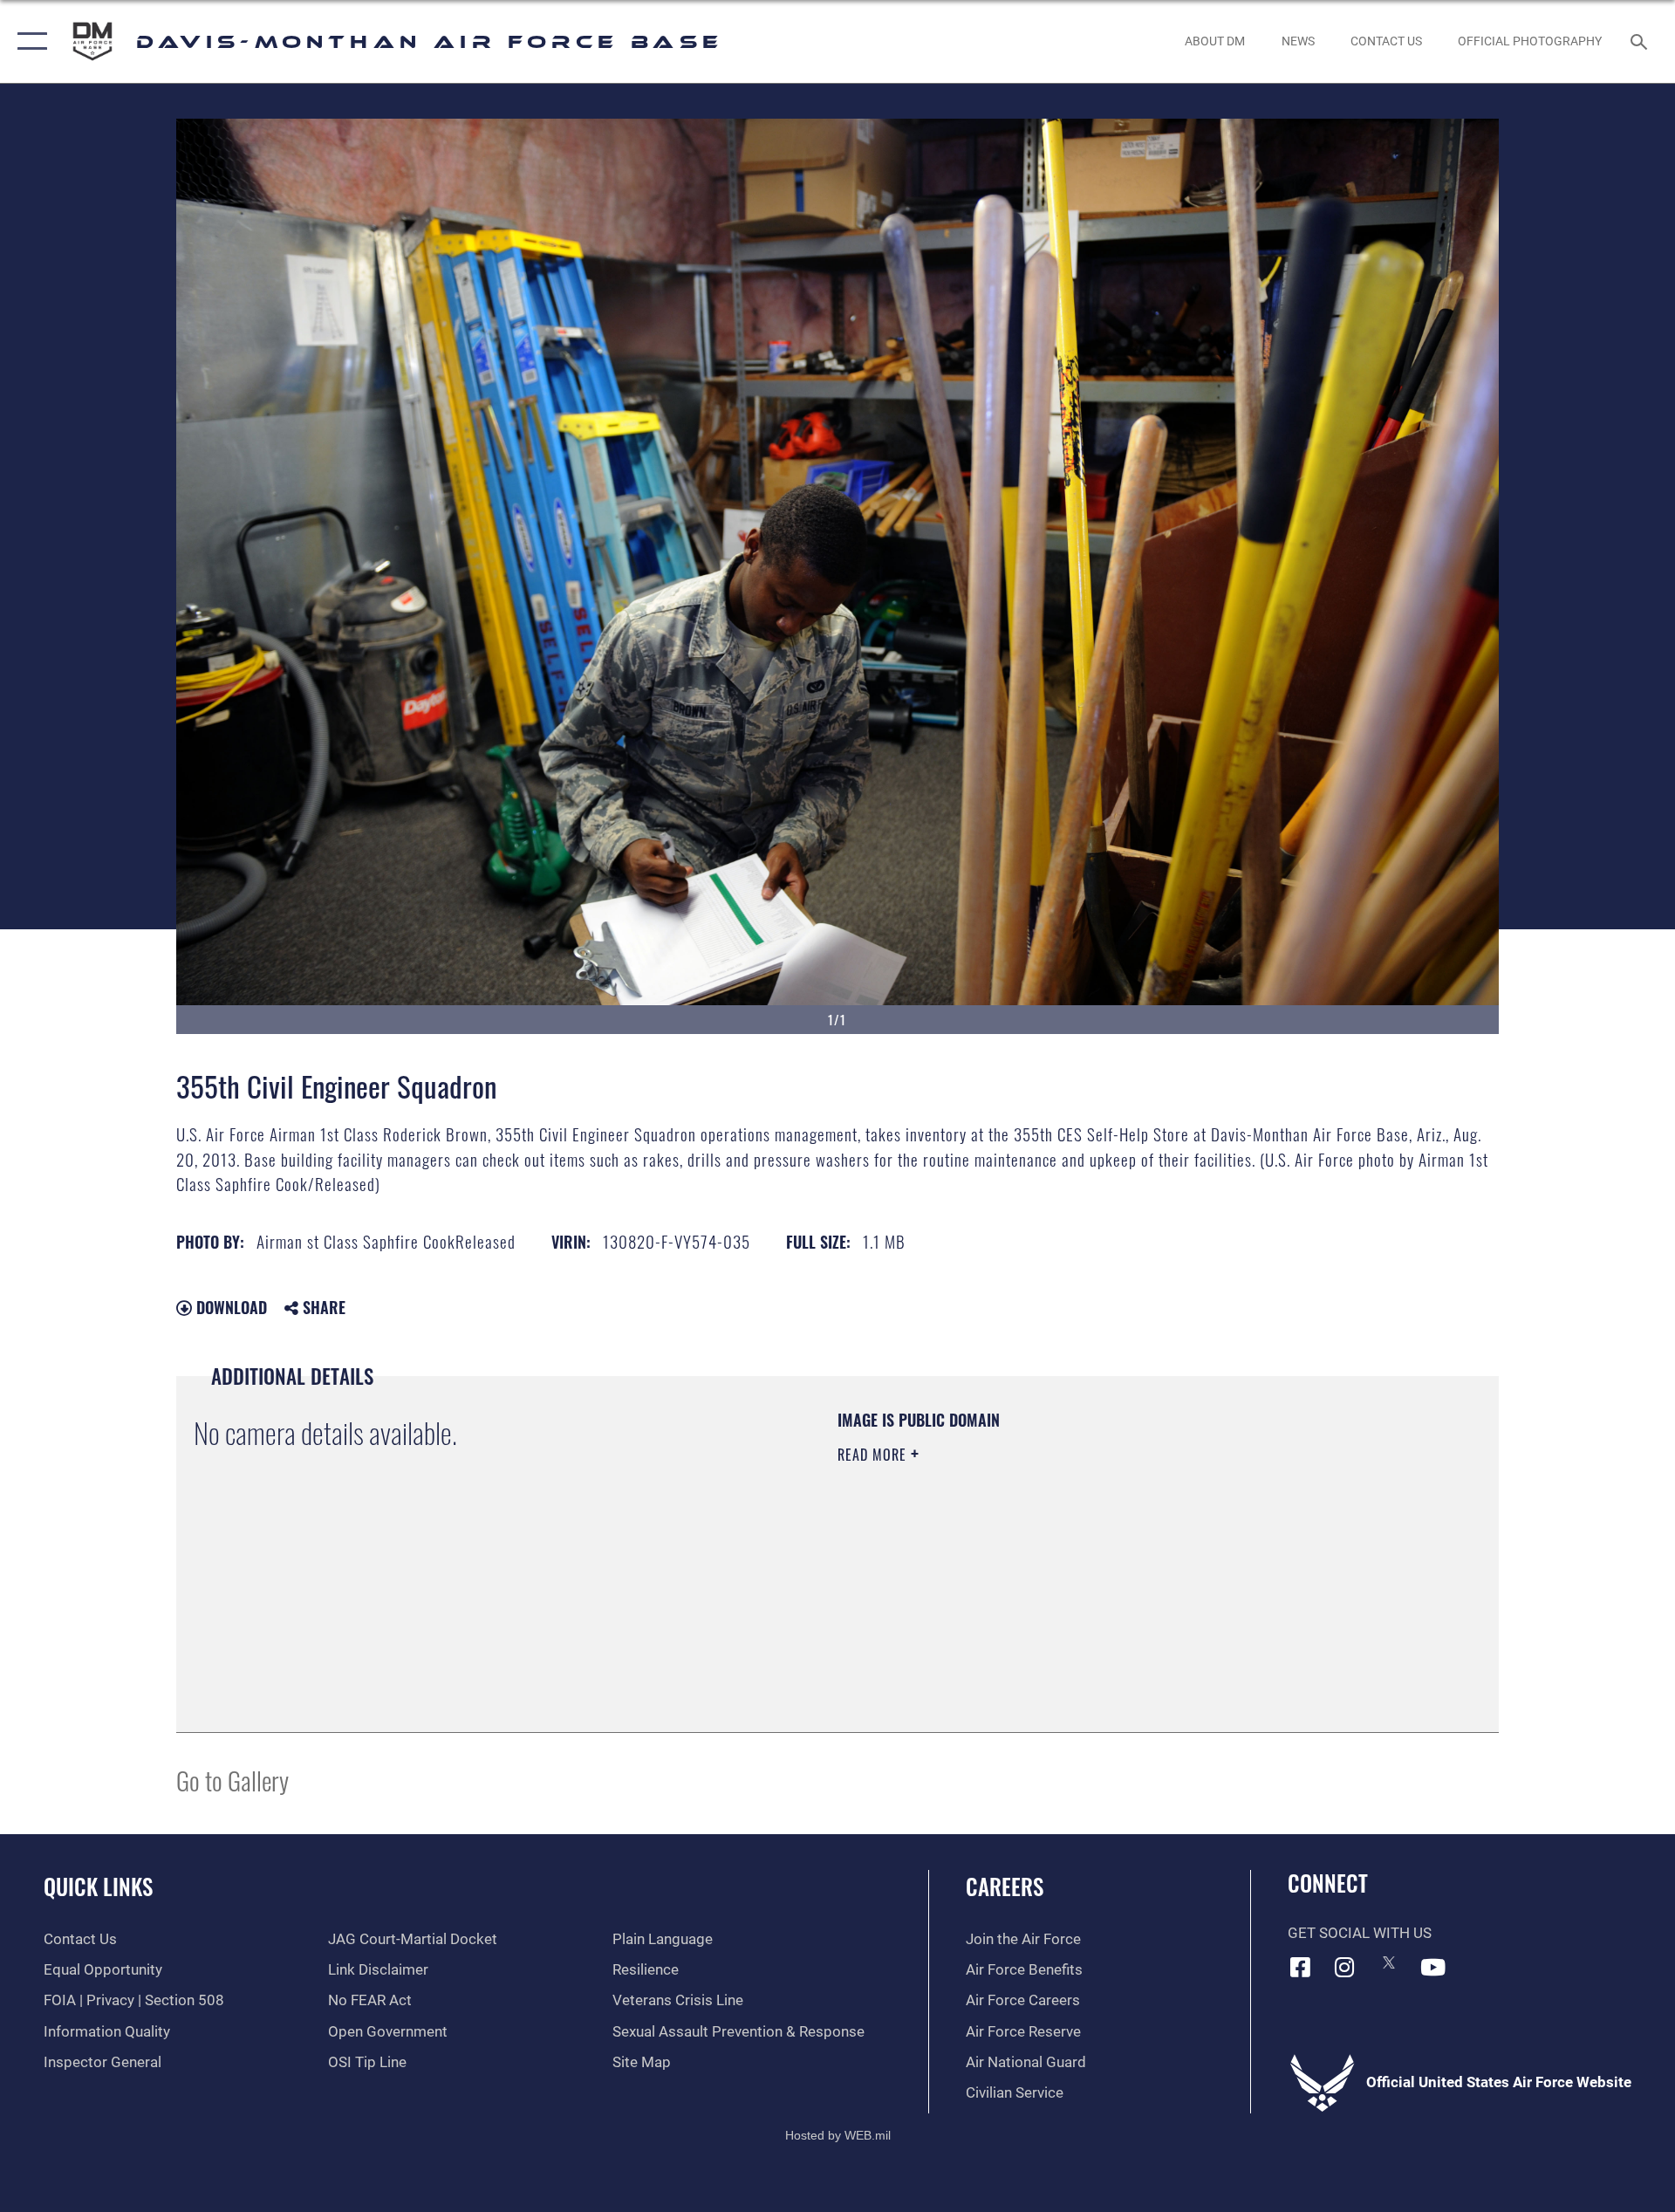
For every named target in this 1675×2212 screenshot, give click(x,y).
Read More (874, 1455)
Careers (1005, 1886)
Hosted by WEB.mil (838, 2135)
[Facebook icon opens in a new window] (1301, 1967)
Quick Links (98, 1886)
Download (229, 1307)
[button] (28, 41)
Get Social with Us (1360, 1933)
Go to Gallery (232, 1780)
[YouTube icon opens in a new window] (1433, 1967)
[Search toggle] (1641, 41)
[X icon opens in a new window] (1389, 1962)
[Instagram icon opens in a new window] (1344, 1967)
